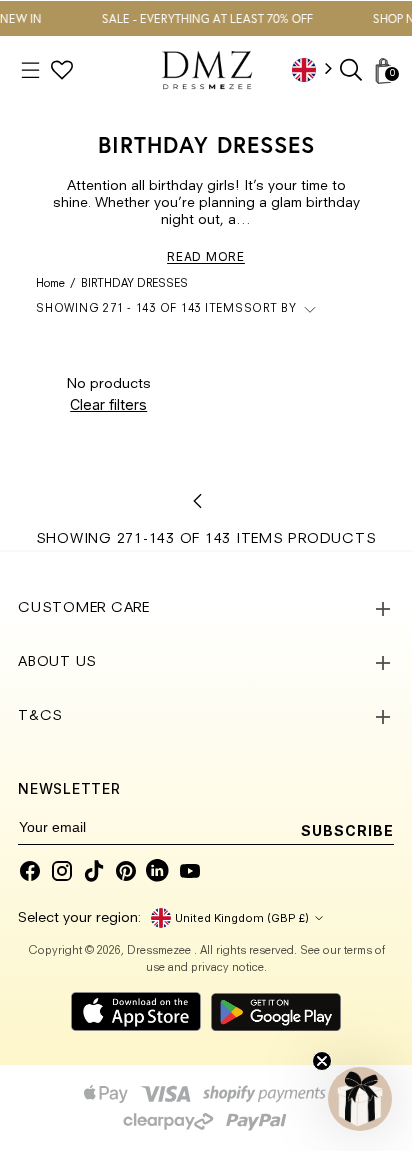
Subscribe (347, 830)
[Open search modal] (352, 70)
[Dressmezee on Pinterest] (126, 871)
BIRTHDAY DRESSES (134, 284)
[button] (360, 1099)
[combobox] (319, 69)
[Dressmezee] (207, 70)
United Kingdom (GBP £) (242, 918)
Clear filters (108, 404)
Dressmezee (160, 951)
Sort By (270, 309)
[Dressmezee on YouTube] (190, 871)
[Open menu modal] (30, 70)
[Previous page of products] (198, 501)
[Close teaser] (322, 1061)
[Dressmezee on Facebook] (30, 871)
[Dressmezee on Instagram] (62, 871)
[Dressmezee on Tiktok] (94, 871)
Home (50, 284)
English (319, 69)
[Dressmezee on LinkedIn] (158, 871)
